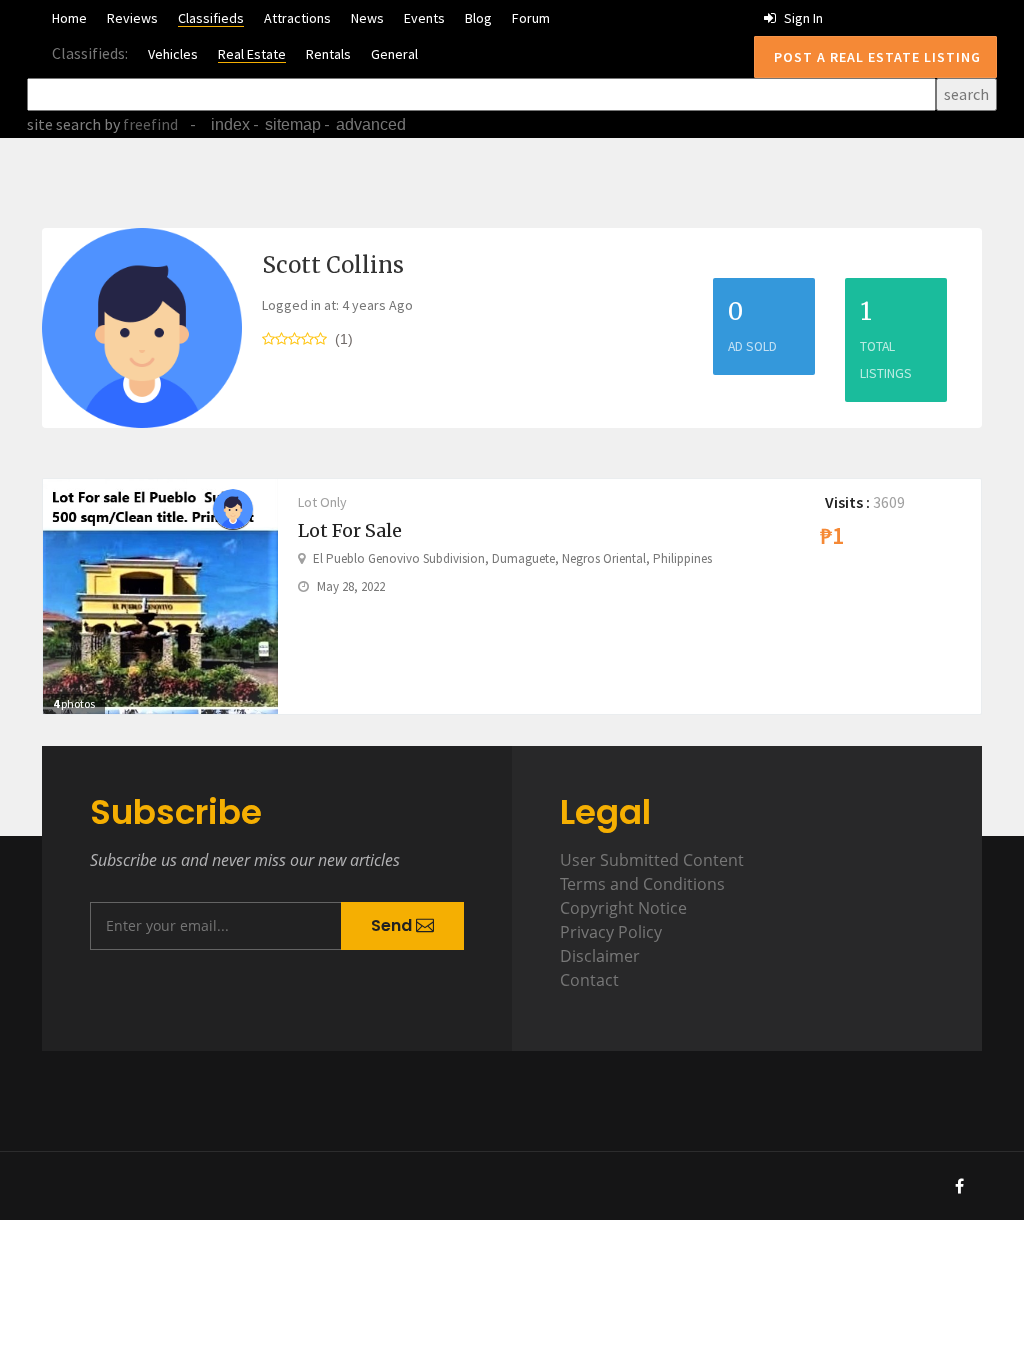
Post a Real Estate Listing (875, 57)
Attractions (297, 18)
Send (393, 925)
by (139, 124)
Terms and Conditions (642, 884)
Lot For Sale (350, 530)
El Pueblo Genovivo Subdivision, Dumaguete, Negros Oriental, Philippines (512, 558)
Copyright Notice (623, 908)
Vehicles (173, 54)
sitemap (293, 124)
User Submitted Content (652, 860)
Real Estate (252, 54)
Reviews (132, 18)
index (230, 124)
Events (424, 18)
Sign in (802, 18)
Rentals (328, 54)
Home (69, 18)
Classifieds (211, 18)
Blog (478, 18)
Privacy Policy (611, 932)
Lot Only (322, 502)
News (367, 18)
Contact (589, 980)
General (394, 54)
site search (64, 124)
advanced (371, 124)
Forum (531, 18)
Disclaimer (600, 956)
